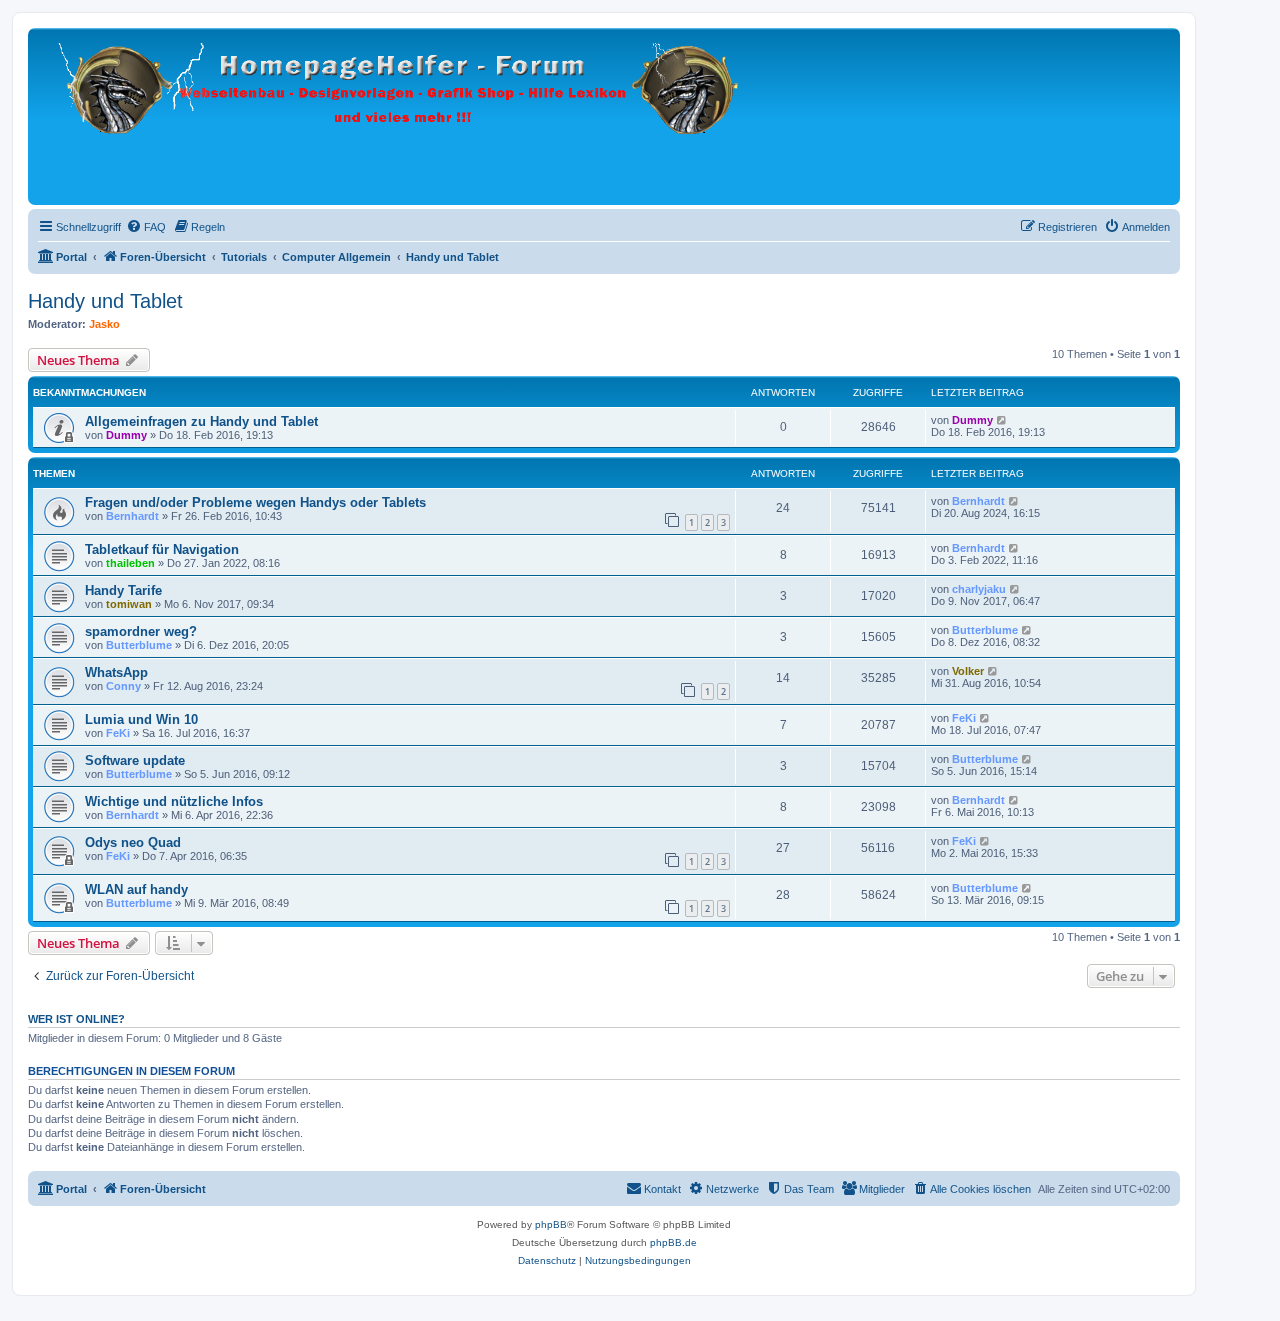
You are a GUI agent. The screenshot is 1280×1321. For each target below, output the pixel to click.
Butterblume (139, 645)
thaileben (130, 563)
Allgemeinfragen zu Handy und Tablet (201, 421)
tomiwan (129, 604)
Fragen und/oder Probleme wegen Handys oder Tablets (255, 502)
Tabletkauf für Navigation (162, 549)
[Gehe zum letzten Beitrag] (1002, 420)
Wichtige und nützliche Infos (174, 801)
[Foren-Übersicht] (404, 116)
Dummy (126, 435)
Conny (123, 686)
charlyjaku (979, 589)
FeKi (118, 733)
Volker (968, 671)
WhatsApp (116, 672)
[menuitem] (146, 227)
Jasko (104, 324)
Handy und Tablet (105, 301)
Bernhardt (132, 516)
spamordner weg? (141, 631)
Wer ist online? (76, 1019)
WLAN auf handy (136, 889)
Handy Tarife (123, 590)
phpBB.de (673, 1242)
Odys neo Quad (133, 842)
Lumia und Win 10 (141, 719)
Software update (135, 760)
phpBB (551, 1224)
